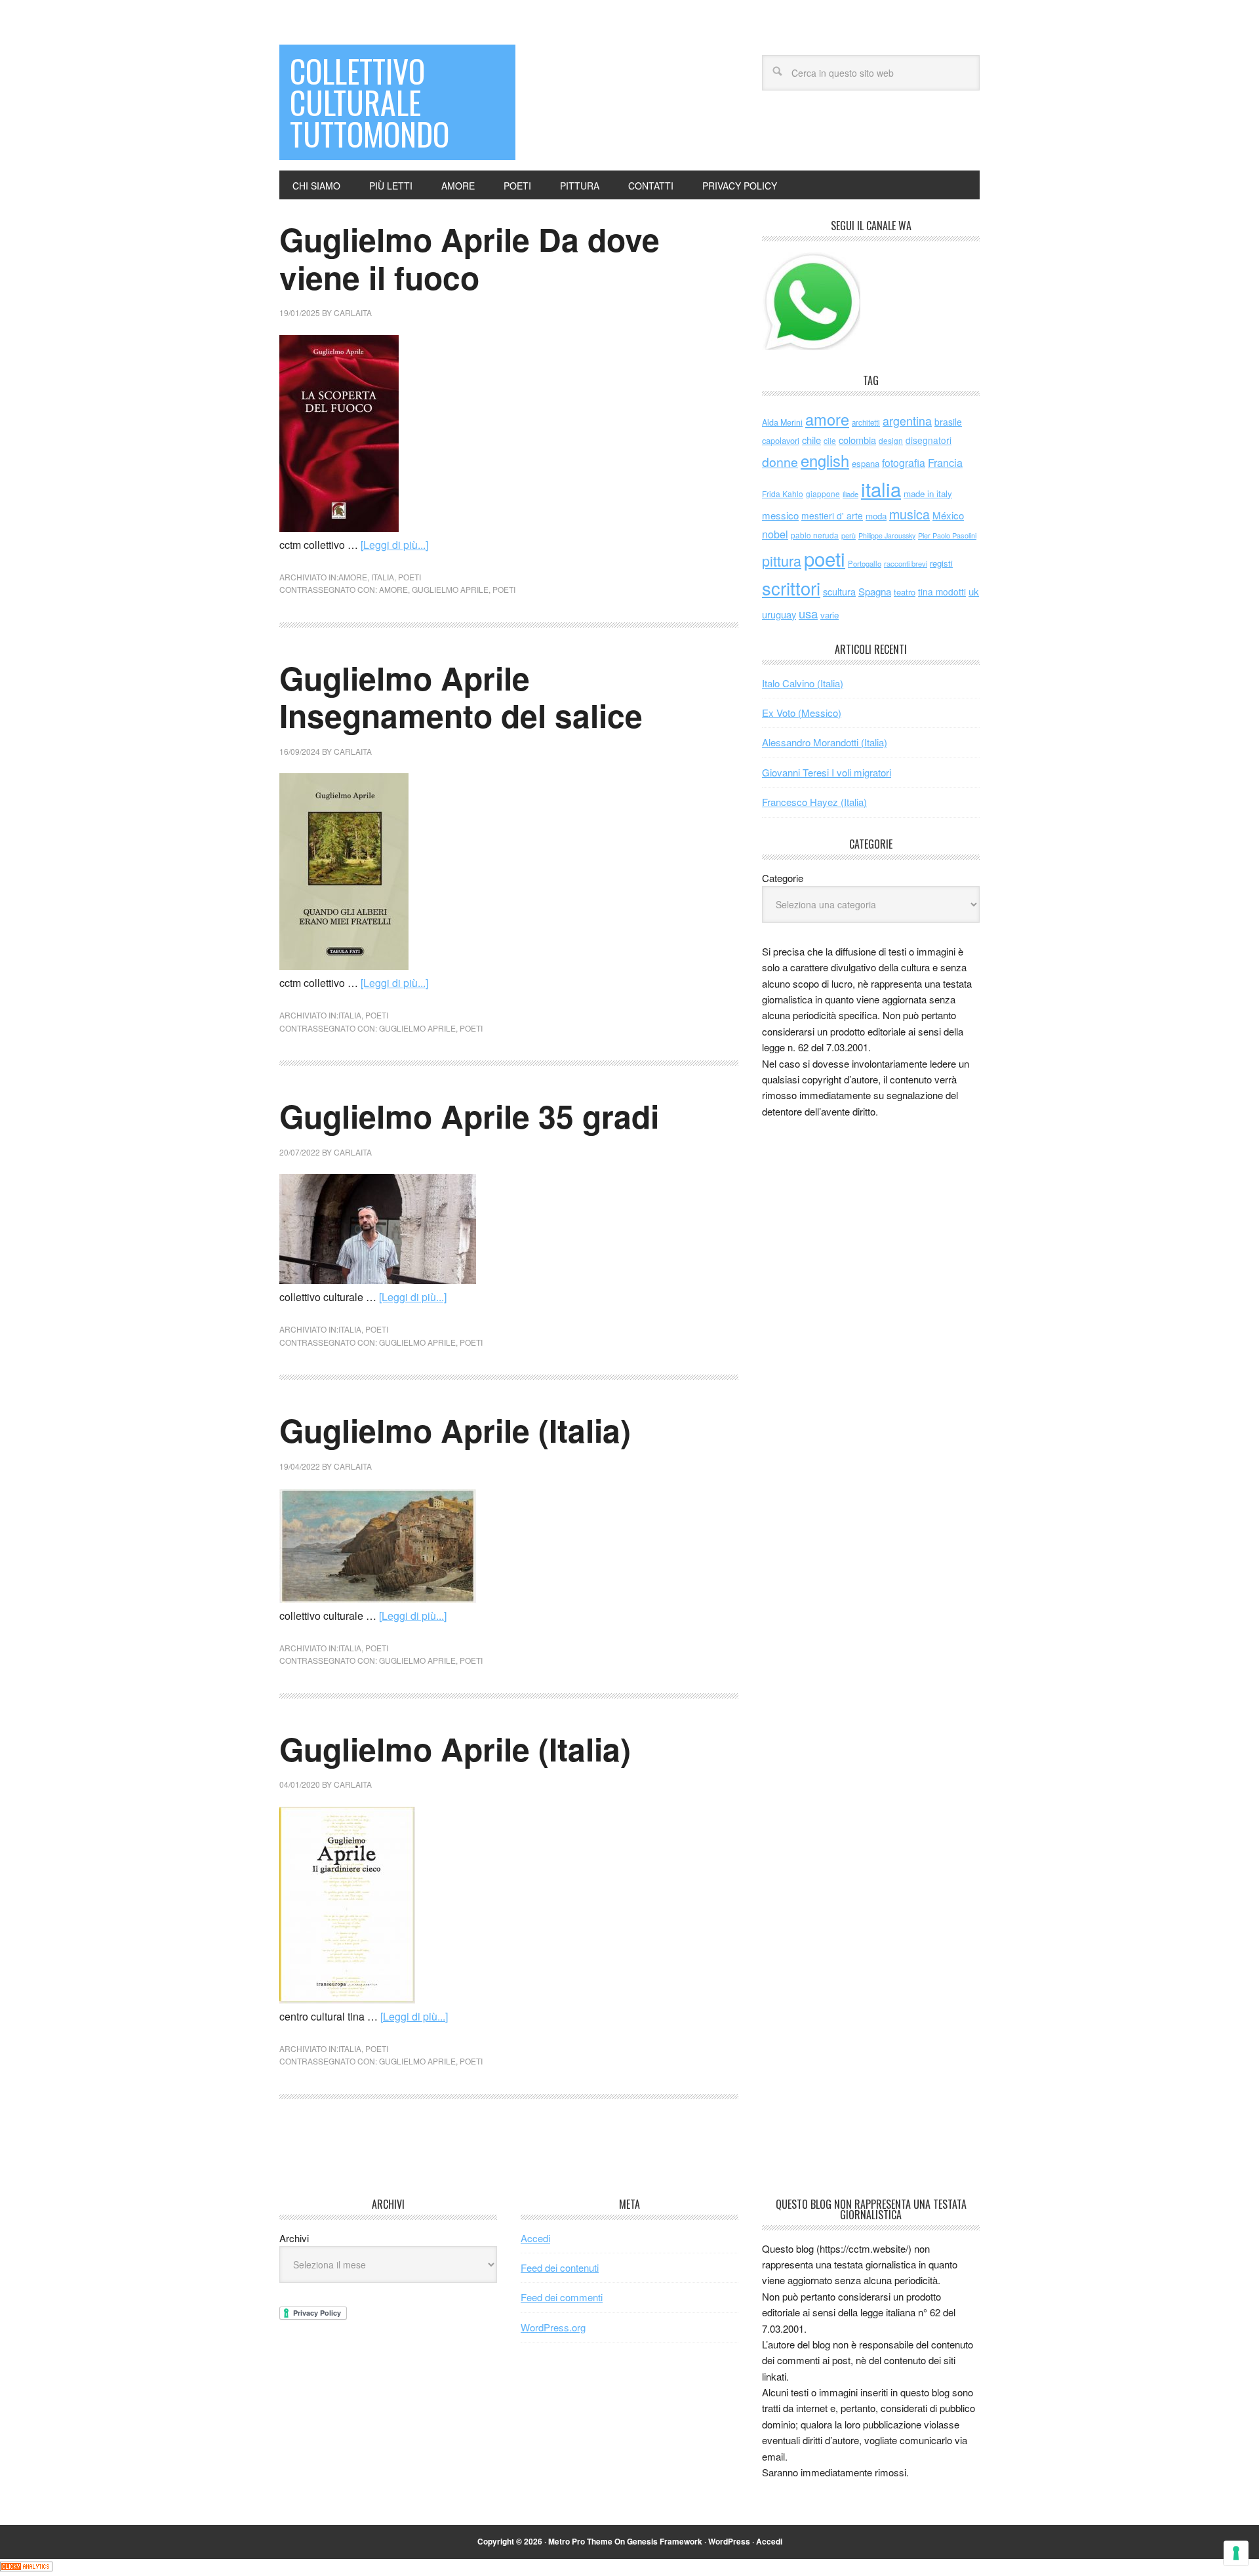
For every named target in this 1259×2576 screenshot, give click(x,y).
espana (866, 463)
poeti (410, 577)
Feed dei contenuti (560, 2267)
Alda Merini (782, 422)
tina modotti (942, 592)
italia (383, 577)
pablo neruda (815, 535)
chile (811, 440)
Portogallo (865, 563)
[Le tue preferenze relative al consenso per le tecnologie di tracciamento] (1236, 2553)
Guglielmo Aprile (450, 589)
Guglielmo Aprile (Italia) (455, 1430)
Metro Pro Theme (580, 2541)
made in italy (928, 493)
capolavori (781, 440)
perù (849, 535)
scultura (839, 591)
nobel (775, 534)
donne (780, 462)
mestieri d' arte (832, 515)
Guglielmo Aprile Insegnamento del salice (461, 697)
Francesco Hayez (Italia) (814, 802)
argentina (907, 421)
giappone (823, 493)
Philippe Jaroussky (887, 535)
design (891, 440)
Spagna (875, 591)
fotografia (904, 463)
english (825, 460)
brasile (948, 422)
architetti (866, 422)
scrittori (791, 588)
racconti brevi (906, 563)
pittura (782, 560)
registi (941, 563)
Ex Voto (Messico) (802, 713)
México (948, 515)
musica (909, 514)
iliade (850, 494)
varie (829, 615)
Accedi (535, 2238)
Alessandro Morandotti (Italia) (825, 742)
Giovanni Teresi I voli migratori (827, 772)
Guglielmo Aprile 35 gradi (469, 1116)
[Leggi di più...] (394, 545)
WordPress (729, 2541)
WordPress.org (553, 2327)
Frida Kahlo (783, 493)
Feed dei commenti (562, 2297)
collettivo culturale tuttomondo (370, 102)
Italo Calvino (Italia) (803, 683)
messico (780, 515)
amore (353, 577)
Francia (945, 462)
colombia (857, 440)
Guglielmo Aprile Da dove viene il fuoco (470, 258)
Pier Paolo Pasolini (947, 535)
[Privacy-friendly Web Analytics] (26, 2567)
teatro (905, 592)
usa (808, 613)
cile (830, 440)
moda (876, 516)
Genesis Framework (665, 2541)
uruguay (779, 614)
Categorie (783, 878)
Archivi (294, 2238)
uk (974, 591)
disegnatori (929, 440)
